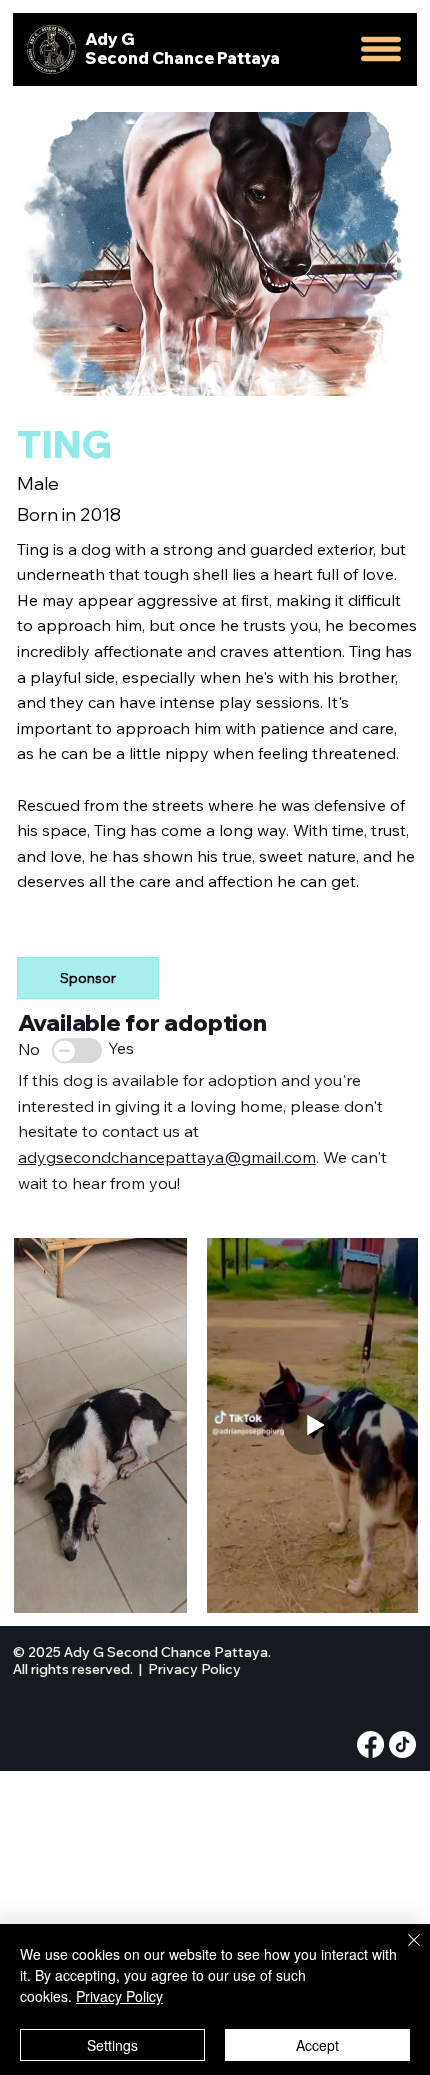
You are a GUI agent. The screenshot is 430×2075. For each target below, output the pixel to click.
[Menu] (382, 49)
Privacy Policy (194, 1669)
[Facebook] (370, 1744)
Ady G (110, 39)
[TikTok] (402, 1744)
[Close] (402, 1952)
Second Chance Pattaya (182, 58)
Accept (317, 2045)
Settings (112, 2045)
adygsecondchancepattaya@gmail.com (167, 1157)
